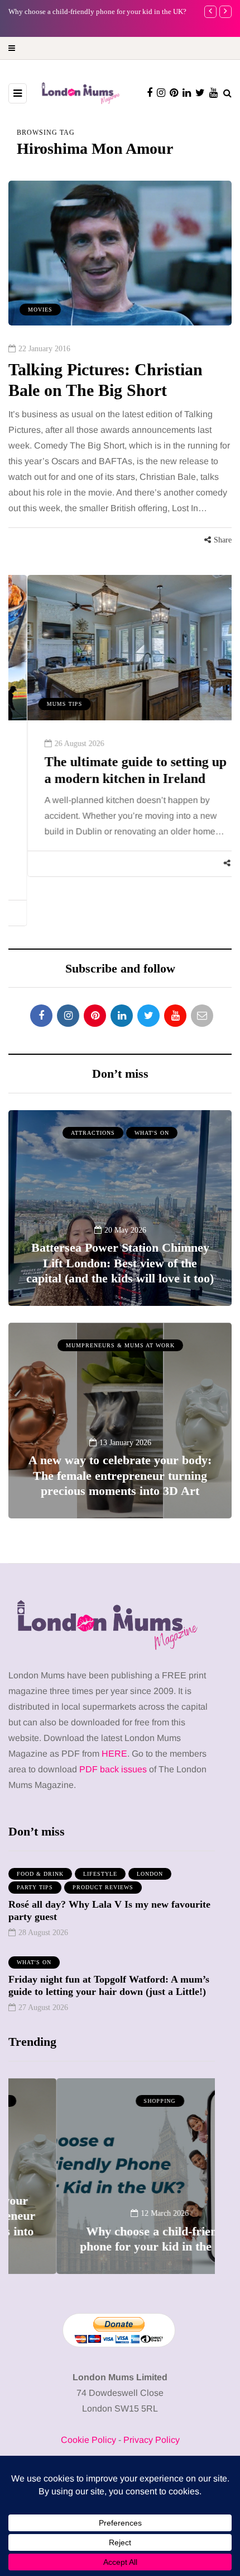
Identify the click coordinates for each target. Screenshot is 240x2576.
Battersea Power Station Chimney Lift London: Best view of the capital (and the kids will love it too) (120, 1263)
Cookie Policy (88, 2440)
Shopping (112, 2101)
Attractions (93, 1133)
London (150, 1874)
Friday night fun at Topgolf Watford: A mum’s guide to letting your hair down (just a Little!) (109, 1986)
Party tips (35, 1887)
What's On (152, 1133)
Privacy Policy (152, 2440)
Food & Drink (40, 1874)
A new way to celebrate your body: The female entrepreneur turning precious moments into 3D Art (120, 1475)
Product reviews (103, 1887)
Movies (40, 310)
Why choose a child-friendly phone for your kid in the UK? (112, 2239)
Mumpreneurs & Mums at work (120, 1345)
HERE (114, 1754)
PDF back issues (114, 1769)
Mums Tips (46, 704)
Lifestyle (100, 1874)
